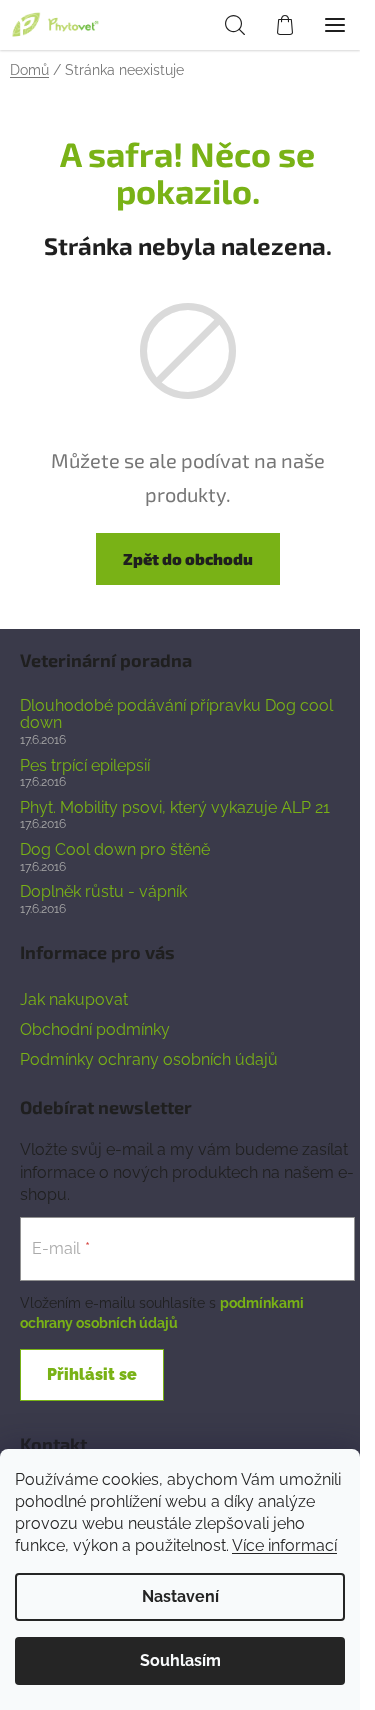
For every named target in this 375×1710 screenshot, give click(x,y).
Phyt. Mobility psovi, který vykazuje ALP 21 (175, 808)
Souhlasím (180, 1660)
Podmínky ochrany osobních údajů (149, 1059)
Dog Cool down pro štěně (115, 850)
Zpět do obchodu (188, 558)
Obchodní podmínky (95, 1029)
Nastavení (180, 1596)
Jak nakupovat (74, 999)
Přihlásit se (92, 1374)
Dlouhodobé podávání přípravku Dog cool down (176, 714)
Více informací (284, 1545)
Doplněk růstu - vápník (103, 892)
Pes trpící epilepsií (85, 766)
